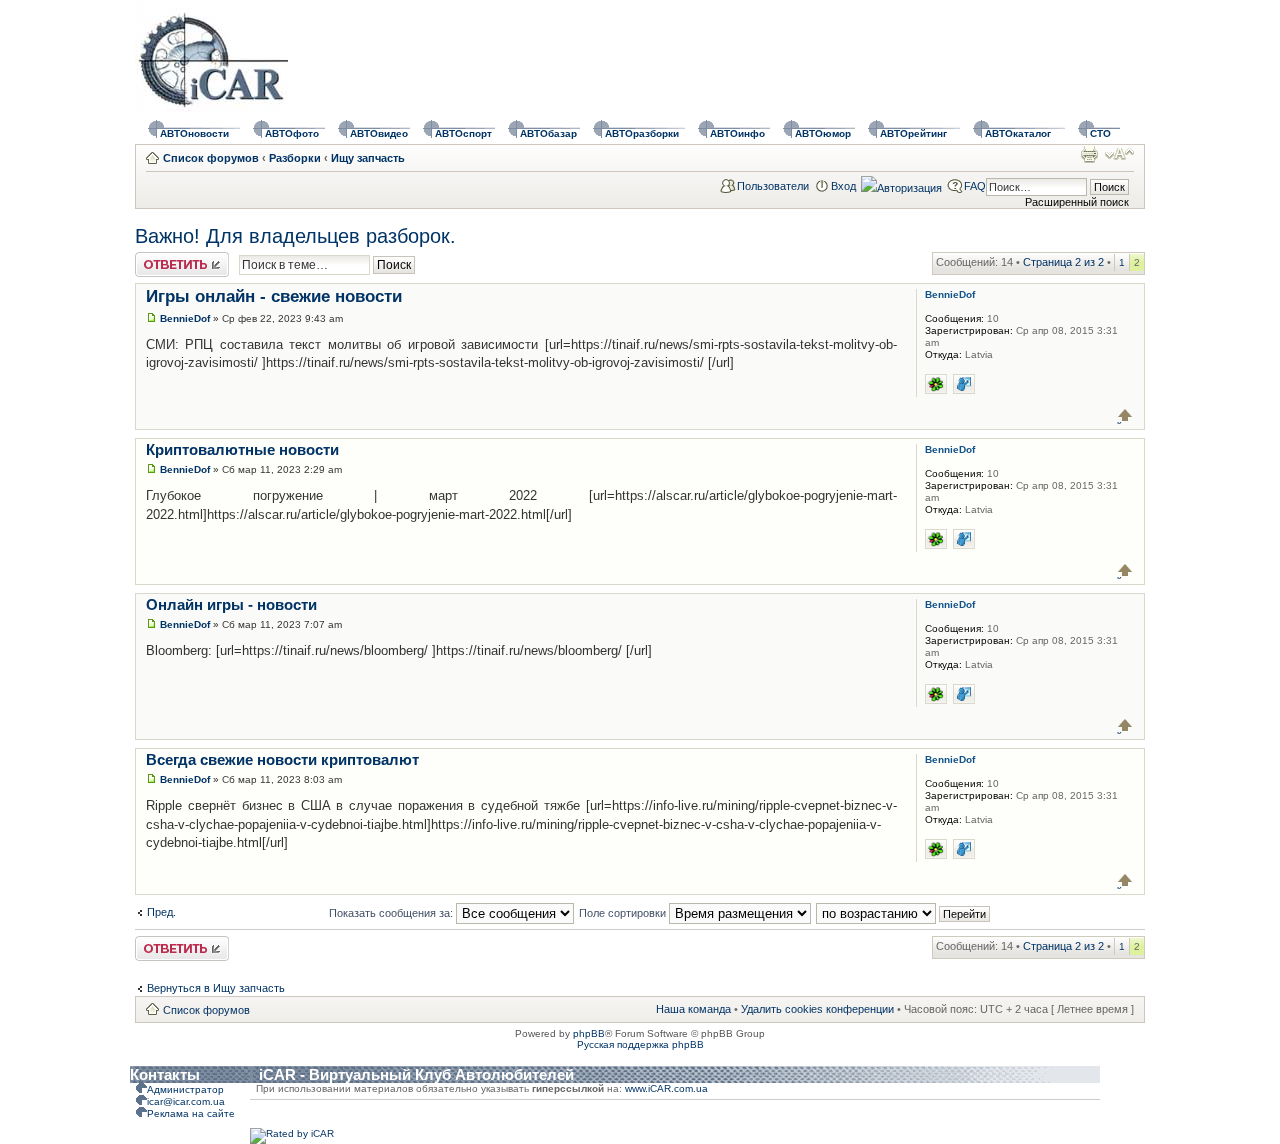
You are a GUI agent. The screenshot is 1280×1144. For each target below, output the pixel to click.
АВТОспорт (463, 133)
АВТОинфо (737, 133)
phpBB (589, 1033)
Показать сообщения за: (392, 913)
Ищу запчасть (368, 158)
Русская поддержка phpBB (640, 1044)
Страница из (1063, 262)
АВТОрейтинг (913, 133)
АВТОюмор (823, 133)
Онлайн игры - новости (231, 604)
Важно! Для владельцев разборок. (295, 236)
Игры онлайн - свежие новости (274, 296)
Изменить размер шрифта (1119, 154)
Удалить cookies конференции (817, 1009)
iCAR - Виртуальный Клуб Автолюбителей (416, 1074)
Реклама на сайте (191, 1113)
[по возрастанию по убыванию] (904, 913)
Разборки (295, 158)
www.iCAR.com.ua (666, 1088)
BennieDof (185, 318)
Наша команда (693, 1009)
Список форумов (211, 158)
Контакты (165, 1074)
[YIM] (964, 384)
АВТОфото (292, 133)
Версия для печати (1089, 154)
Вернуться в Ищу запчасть (216, 988)
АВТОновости (194, 133)
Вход (843, 186)
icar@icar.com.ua (186, 1101)
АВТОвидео (379, 133)
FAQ (975, 186)
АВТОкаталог (1018, 133)
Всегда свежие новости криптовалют (282, 759)
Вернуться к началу (1125, 415)
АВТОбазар (548, 133)
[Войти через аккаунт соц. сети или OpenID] (901, 185)
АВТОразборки (642, 133)
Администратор (185, 1089)
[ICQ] (936, 384)
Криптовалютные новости (242, 449)
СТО (1100, 133)
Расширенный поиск (1077, 202)
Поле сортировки (624, 913)
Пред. (161, 912)
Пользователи (773, 186)
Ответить (159, 258)
